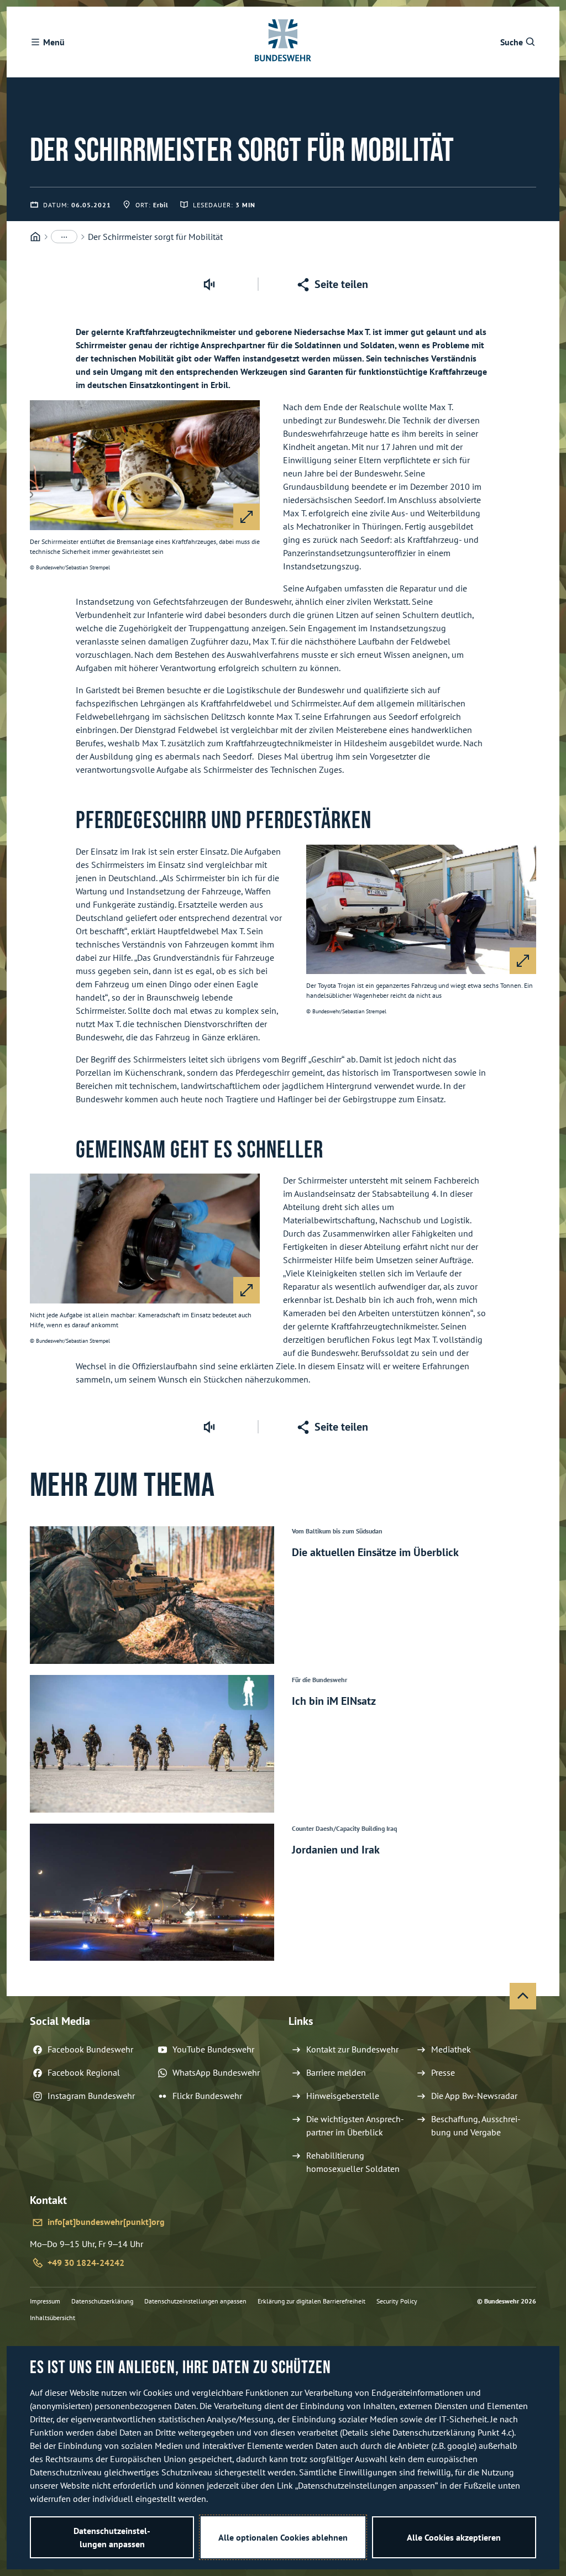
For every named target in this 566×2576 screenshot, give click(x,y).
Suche (512, 42)
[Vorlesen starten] (209, 284)
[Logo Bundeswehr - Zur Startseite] (283, 42)
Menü (54, 42)
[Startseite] (35, 237)
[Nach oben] (523, 1996)
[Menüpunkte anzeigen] (64, 237)
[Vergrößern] (247, 517)
